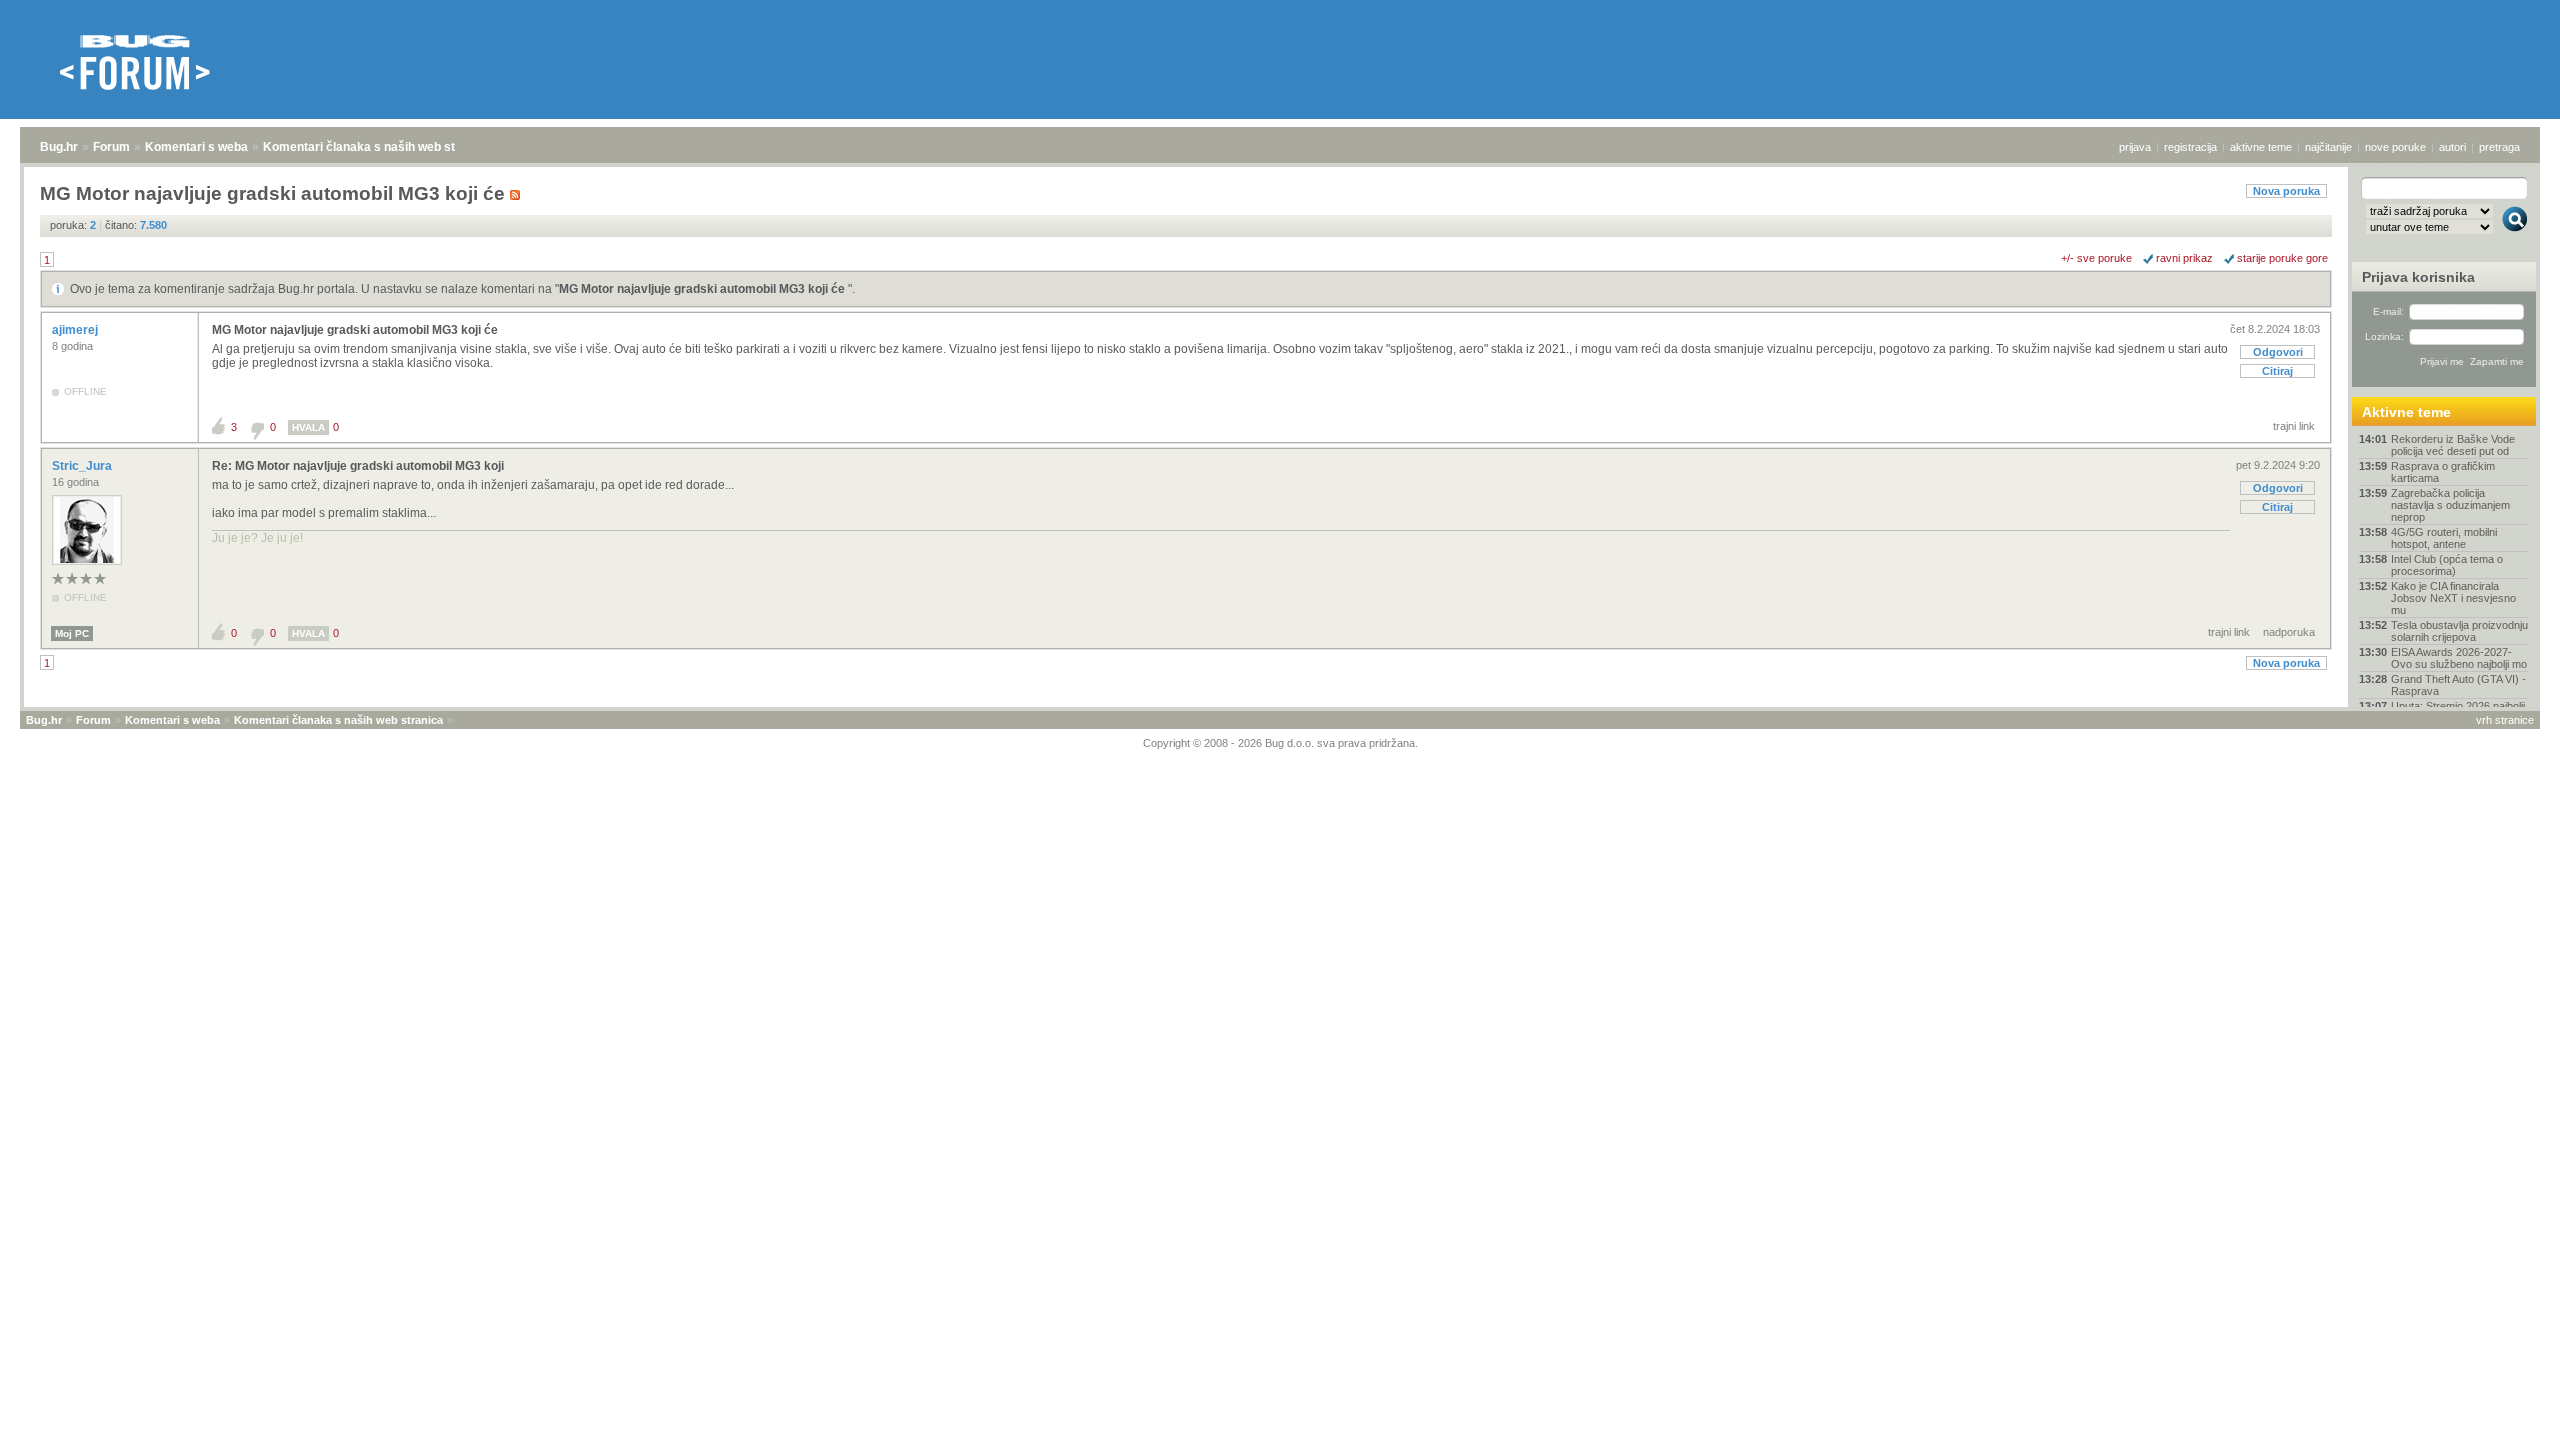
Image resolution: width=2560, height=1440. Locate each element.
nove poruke (2395, 147)
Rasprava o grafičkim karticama (2443, 472)
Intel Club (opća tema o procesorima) (2447, 565)
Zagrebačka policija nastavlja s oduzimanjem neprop (2450, 505)
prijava (2135, 147)
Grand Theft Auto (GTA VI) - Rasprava (2458, 685)
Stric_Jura (83, 466)
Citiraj (2277, 371)
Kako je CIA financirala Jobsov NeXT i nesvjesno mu (2453, 598)
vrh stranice (2505, 720)
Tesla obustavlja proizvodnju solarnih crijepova (2459, 631)
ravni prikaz (2184, 258)
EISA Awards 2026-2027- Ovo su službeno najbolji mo (2459, 658)
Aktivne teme (2406, 412)
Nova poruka (2286, 191)
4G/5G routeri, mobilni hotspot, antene (2444, 538)
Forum (111, 147)
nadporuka (2289, 632)
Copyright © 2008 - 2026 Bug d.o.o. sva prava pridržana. (1280, 743)
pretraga (2499, 147)
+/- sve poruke (2096, 258)
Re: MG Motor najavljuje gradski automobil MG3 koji (358, 466)
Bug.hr (59, 147)
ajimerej (76, 330)
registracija (2190, 147)
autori (2452, 147)
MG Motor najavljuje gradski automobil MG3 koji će (703, 289)
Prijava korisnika (2418, 277)
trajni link (2294, 426)
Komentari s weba (196, 147)
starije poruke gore (2282, 258)
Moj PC (72, 633)
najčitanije (2328, 147)
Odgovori (2278, 352)
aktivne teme (2261, 147)
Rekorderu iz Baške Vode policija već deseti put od (2453, 445)
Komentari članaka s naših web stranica (377, 147)
